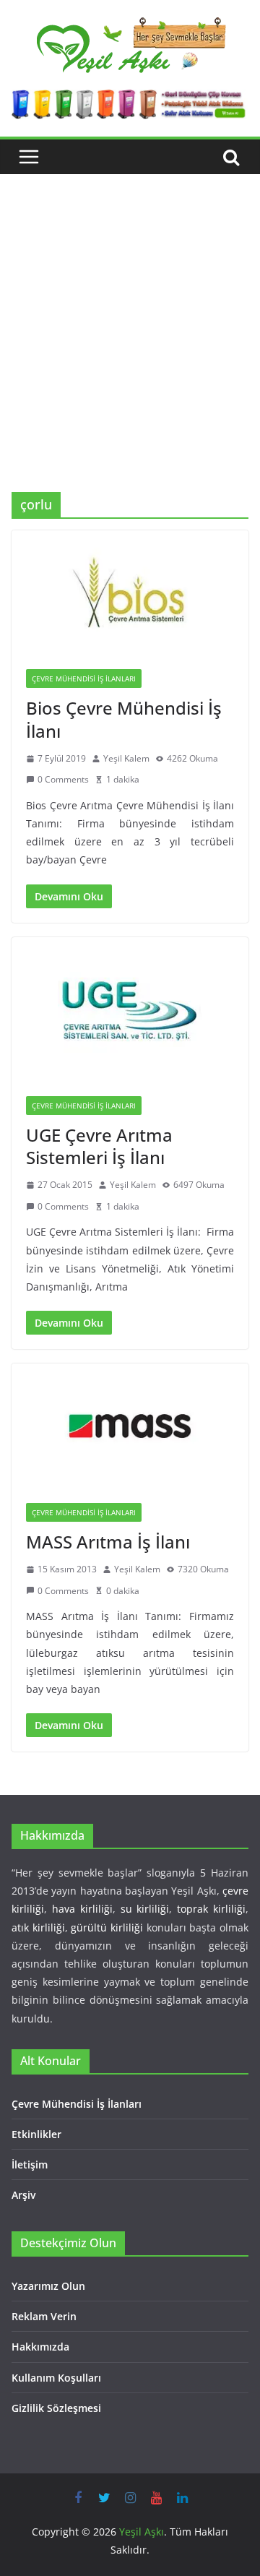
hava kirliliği (82, 1909)
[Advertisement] (130, 355)
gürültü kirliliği (107, 1927)
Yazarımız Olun (48, 2286)
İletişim (30, 2164)
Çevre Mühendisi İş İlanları (84, 679)
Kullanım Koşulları (56, 2378)
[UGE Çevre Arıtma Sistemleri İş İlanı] (130, 1009)
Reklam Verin (44, 2316)
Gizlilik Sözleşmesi (56, 2408)
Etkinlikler (36, 2134)
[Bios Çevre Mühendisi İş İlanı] (130, 593)
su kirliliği (145, 1909)
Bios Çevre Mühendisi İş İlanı (124, 719)
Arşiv (23, 2195)
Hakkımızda (40, 2347)
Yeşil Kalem (126, 758)
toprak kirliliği (211, 1909)
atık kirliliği (38, 1927)
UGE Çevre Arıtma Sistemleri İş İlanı (99, 1146)
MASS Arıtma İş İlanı (108, 1542)
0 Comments (63, 779)
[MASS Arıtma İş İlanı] (130, 1426)
